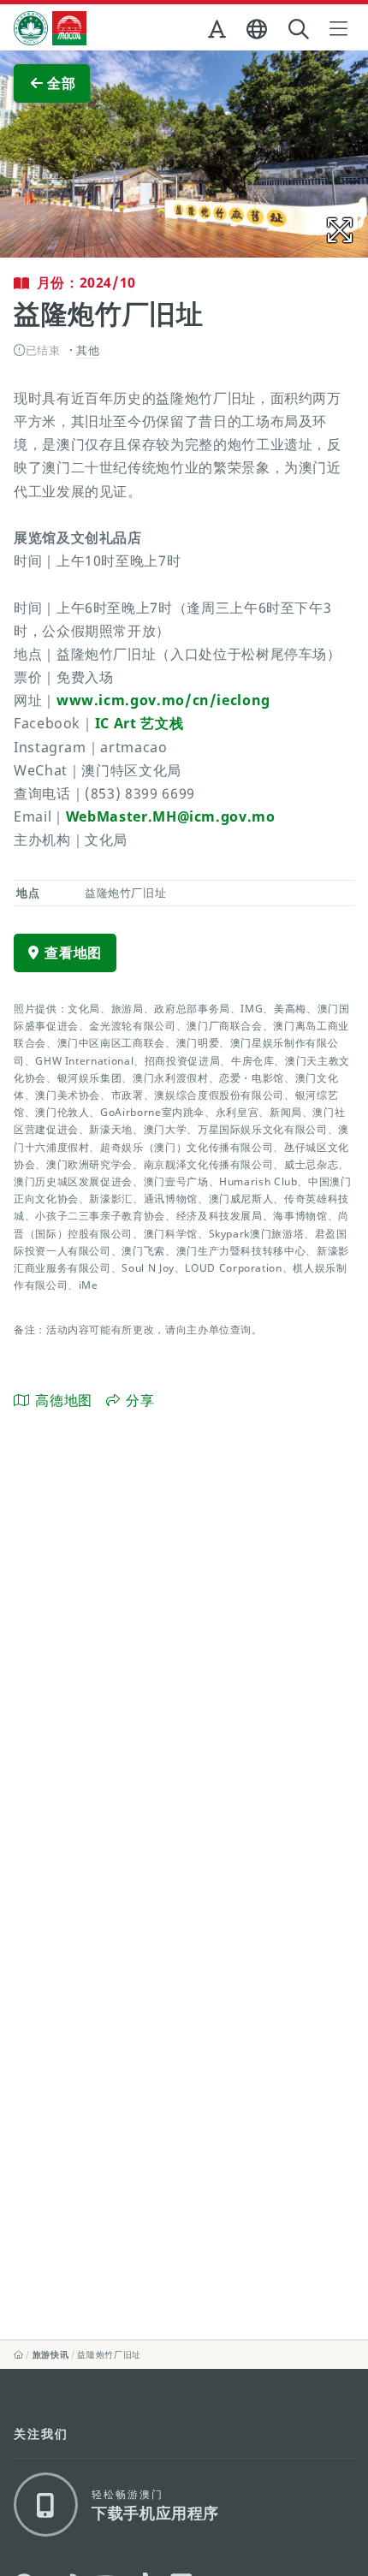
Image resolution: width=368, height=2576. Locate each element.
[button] (219, 33)
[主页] (19, 2354)
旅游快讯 (51, 2354)
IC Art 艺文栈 (139, 723)
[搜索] (300, 30)
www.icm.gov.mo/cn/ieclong (163, 700)
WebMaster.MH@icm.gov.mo (171, 816)
